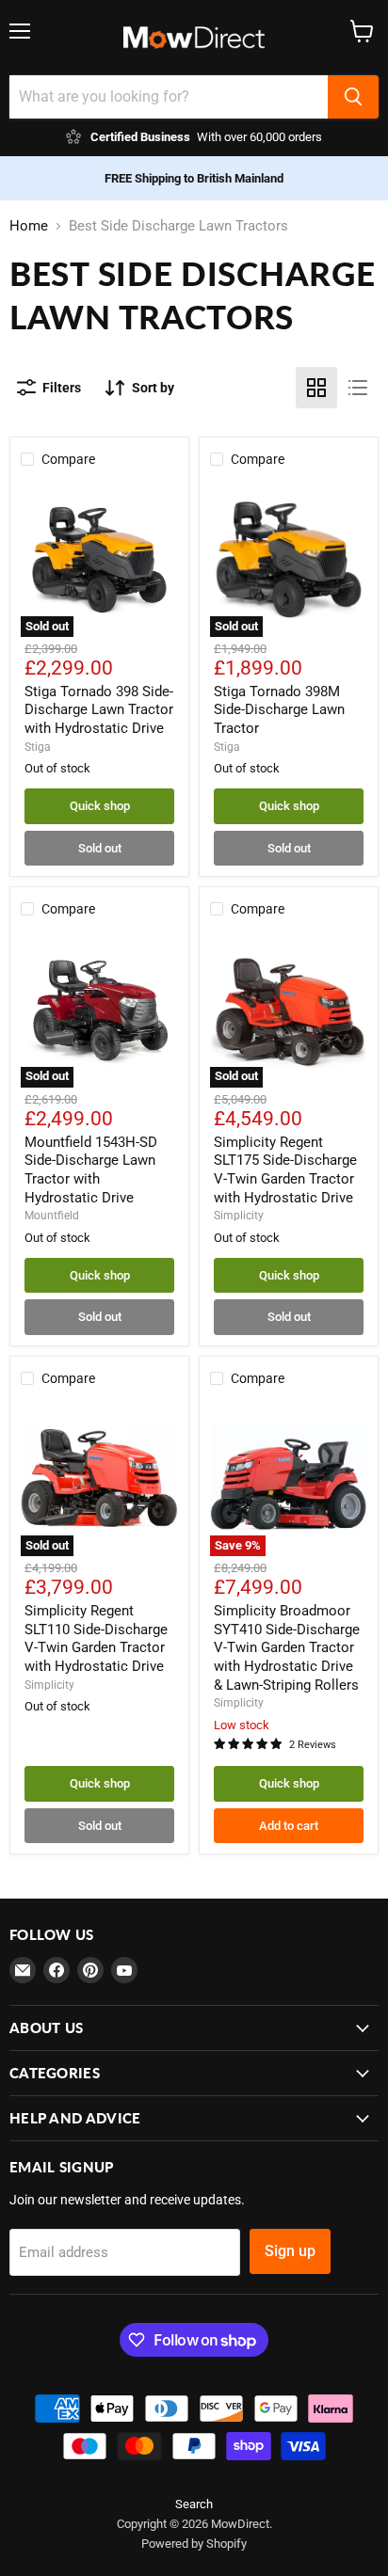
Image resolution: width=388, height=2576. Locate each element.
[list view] (358, 388)
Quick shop (100, 806)
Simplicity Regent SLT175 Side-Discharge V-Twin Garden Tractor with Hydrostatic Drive (285, 1170)
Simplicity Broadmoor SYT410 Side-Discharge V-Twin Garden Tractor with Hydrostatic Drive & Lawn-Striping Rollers (287, 1648)
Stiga (38, 747)
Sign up (290, 2251)
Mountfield (52, 1216)
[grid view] (316, 388)
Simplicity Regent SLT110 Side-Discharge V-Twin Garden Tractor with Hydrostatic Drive (96, 1638)
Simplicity (239, 1216)
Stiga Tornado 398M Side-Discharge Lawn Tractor (279, 710)
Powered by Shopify (194, 2544)
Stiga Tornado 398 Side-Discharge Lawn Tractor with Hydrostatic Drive (99, 710)
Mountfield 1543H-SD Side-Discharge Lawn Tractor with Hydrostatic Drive (91, 1170)
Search (194, 2504)
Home (29, 226)
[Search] (353, 97)
